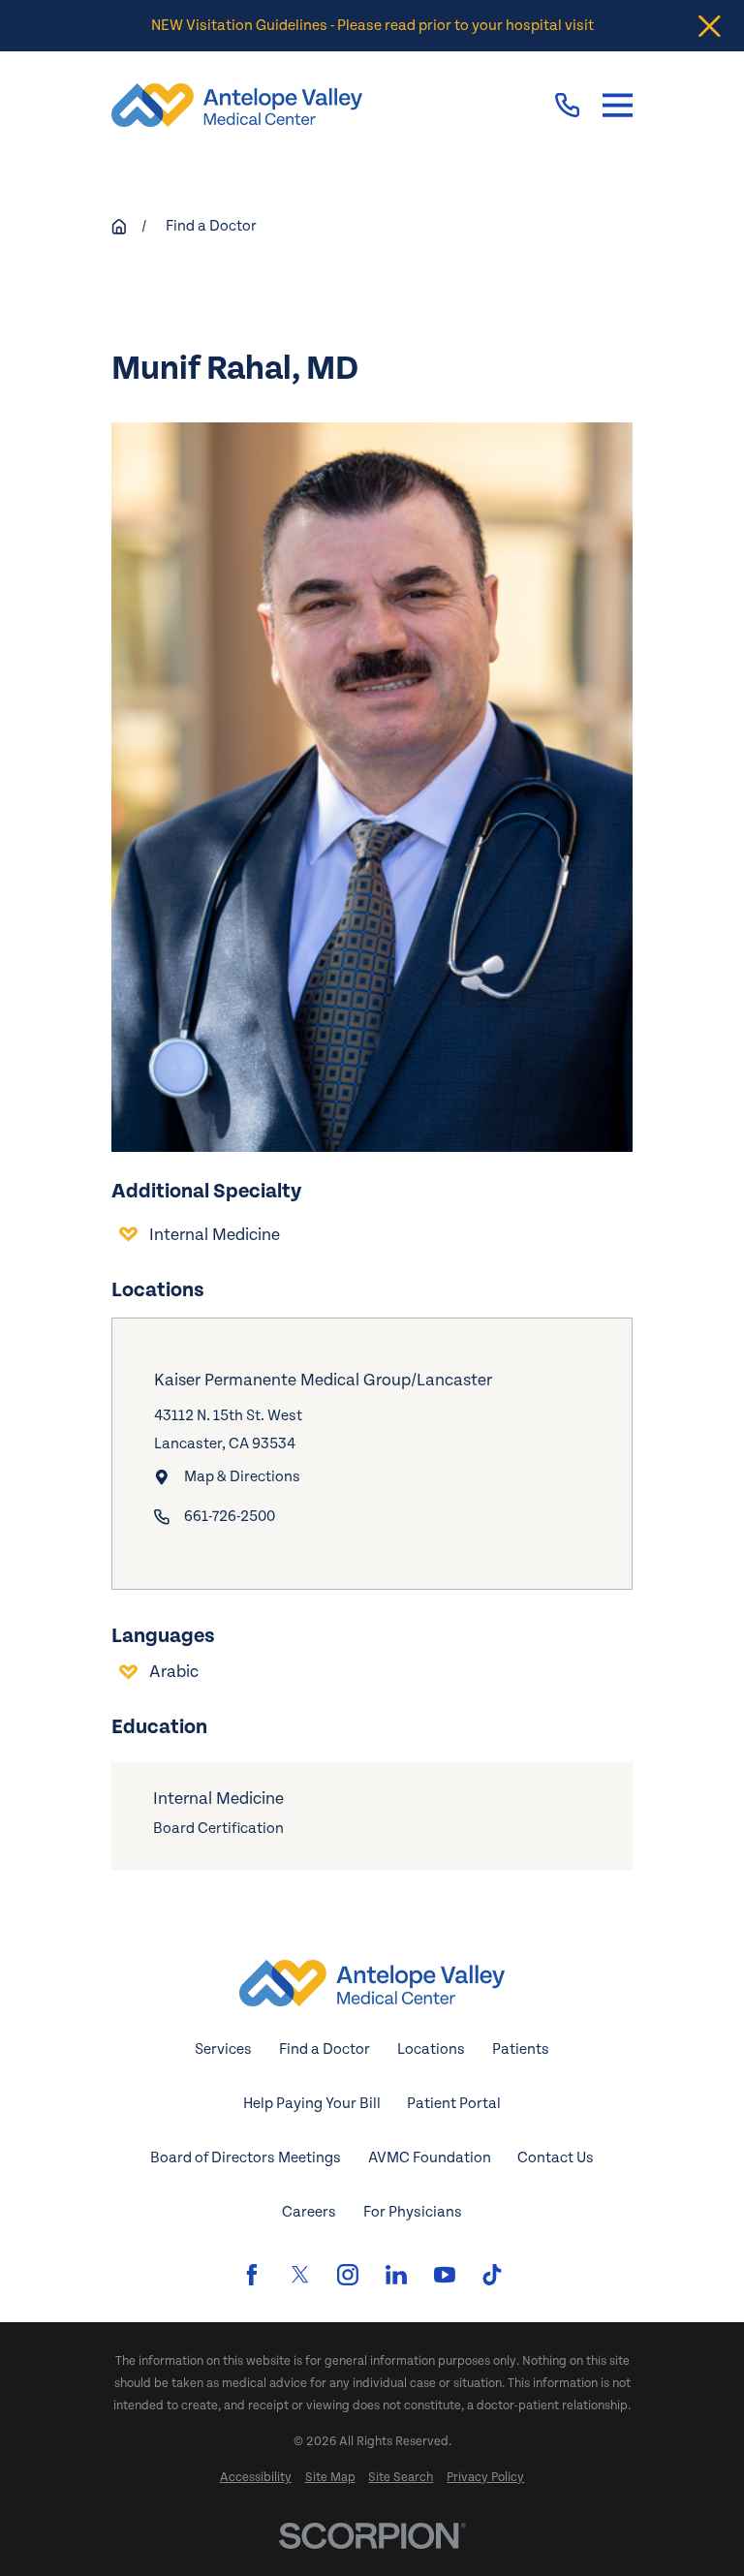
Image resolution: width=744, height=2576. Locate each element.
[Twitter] (300, 2275)
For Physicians (413, 2212)
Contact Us (556, 2158)
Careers (309, 2212)
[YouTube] (445, 2275)
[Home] (237, 105)
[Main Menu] (618, 105)
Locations (431, 2049)
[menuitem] (256, 2478)
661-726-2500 (230, 1517)
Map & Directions (242, 1477)
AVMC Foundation (430, 2158)
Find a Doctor (325, 2049)
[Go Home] (119, 227)
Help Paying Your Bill (312, 2104)
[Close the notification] (710, 26)
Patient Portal (454, 2104)
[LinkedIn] (396, 2275)
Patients (521, 2049)
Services (223, 2049)
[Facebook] (252, 2275)
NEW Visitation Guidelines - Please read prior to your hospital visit (372, 26)
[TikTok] (492, 2275)
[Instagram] (348, 2275)
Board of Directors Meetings (246, 2158)
